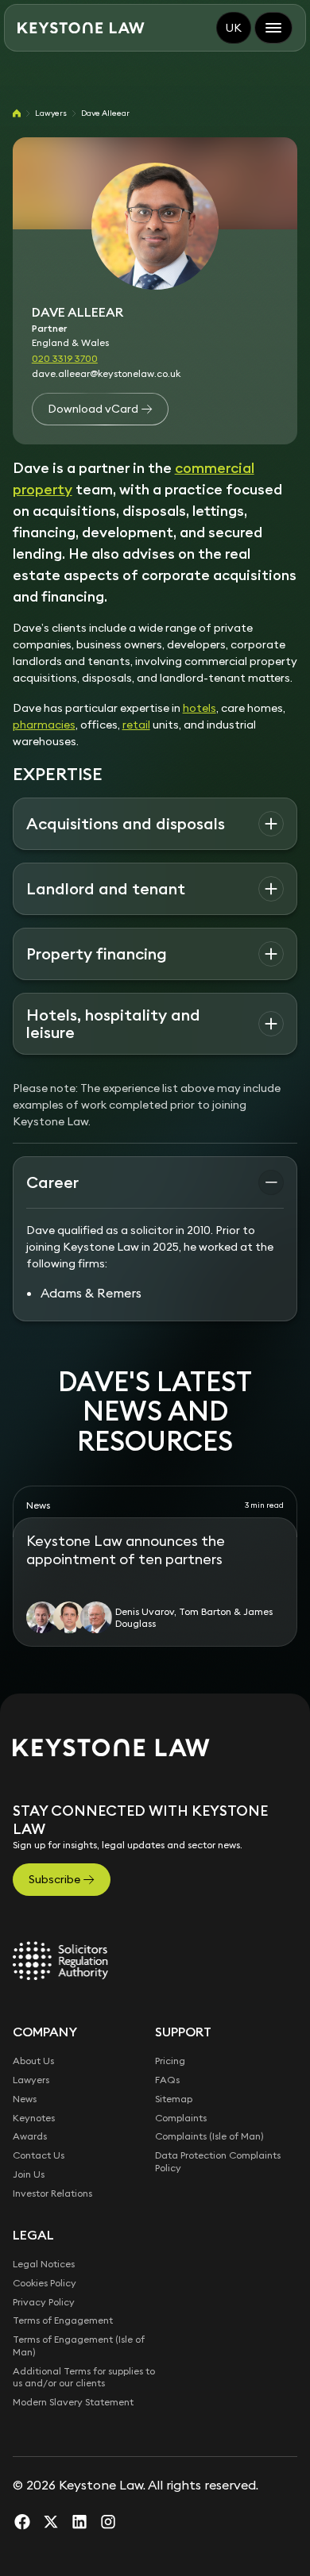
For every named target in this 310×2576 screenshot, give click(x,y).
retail (136, 725)
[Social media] (22, 2521)
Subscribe (54, 1879)
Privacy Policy (44, 2302)
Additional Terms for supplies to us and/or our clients (84, 2377)
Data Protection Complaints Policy (218, 2161)
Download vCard (93, 409)
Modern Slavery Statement (73, 2402)
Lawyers (51, 113)
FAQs (167, 2080)
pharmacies (44, 725)
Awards (30, 2136)
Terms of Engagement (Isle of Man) (79, 2345)
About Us (33, 2061)
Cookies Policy (45, 2283)
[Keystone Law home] (81, 28)
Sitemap (174, 2099)
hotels (200, 708)
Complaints (181, 2118)
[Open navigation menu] (273, 28)
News (25, 2099)
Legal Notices (44, 2264)
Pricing (170, 2061)
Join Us (29, 2174)
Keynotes (34, 2118)
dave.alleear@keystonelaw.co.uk (106, 373)
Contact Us (39, 2155)
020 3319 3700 (65, 358)
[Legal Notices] (60, 1960)
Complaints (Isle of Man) (209, 2136)
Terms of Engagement (63, 2320)
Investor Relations (52, 2193)
